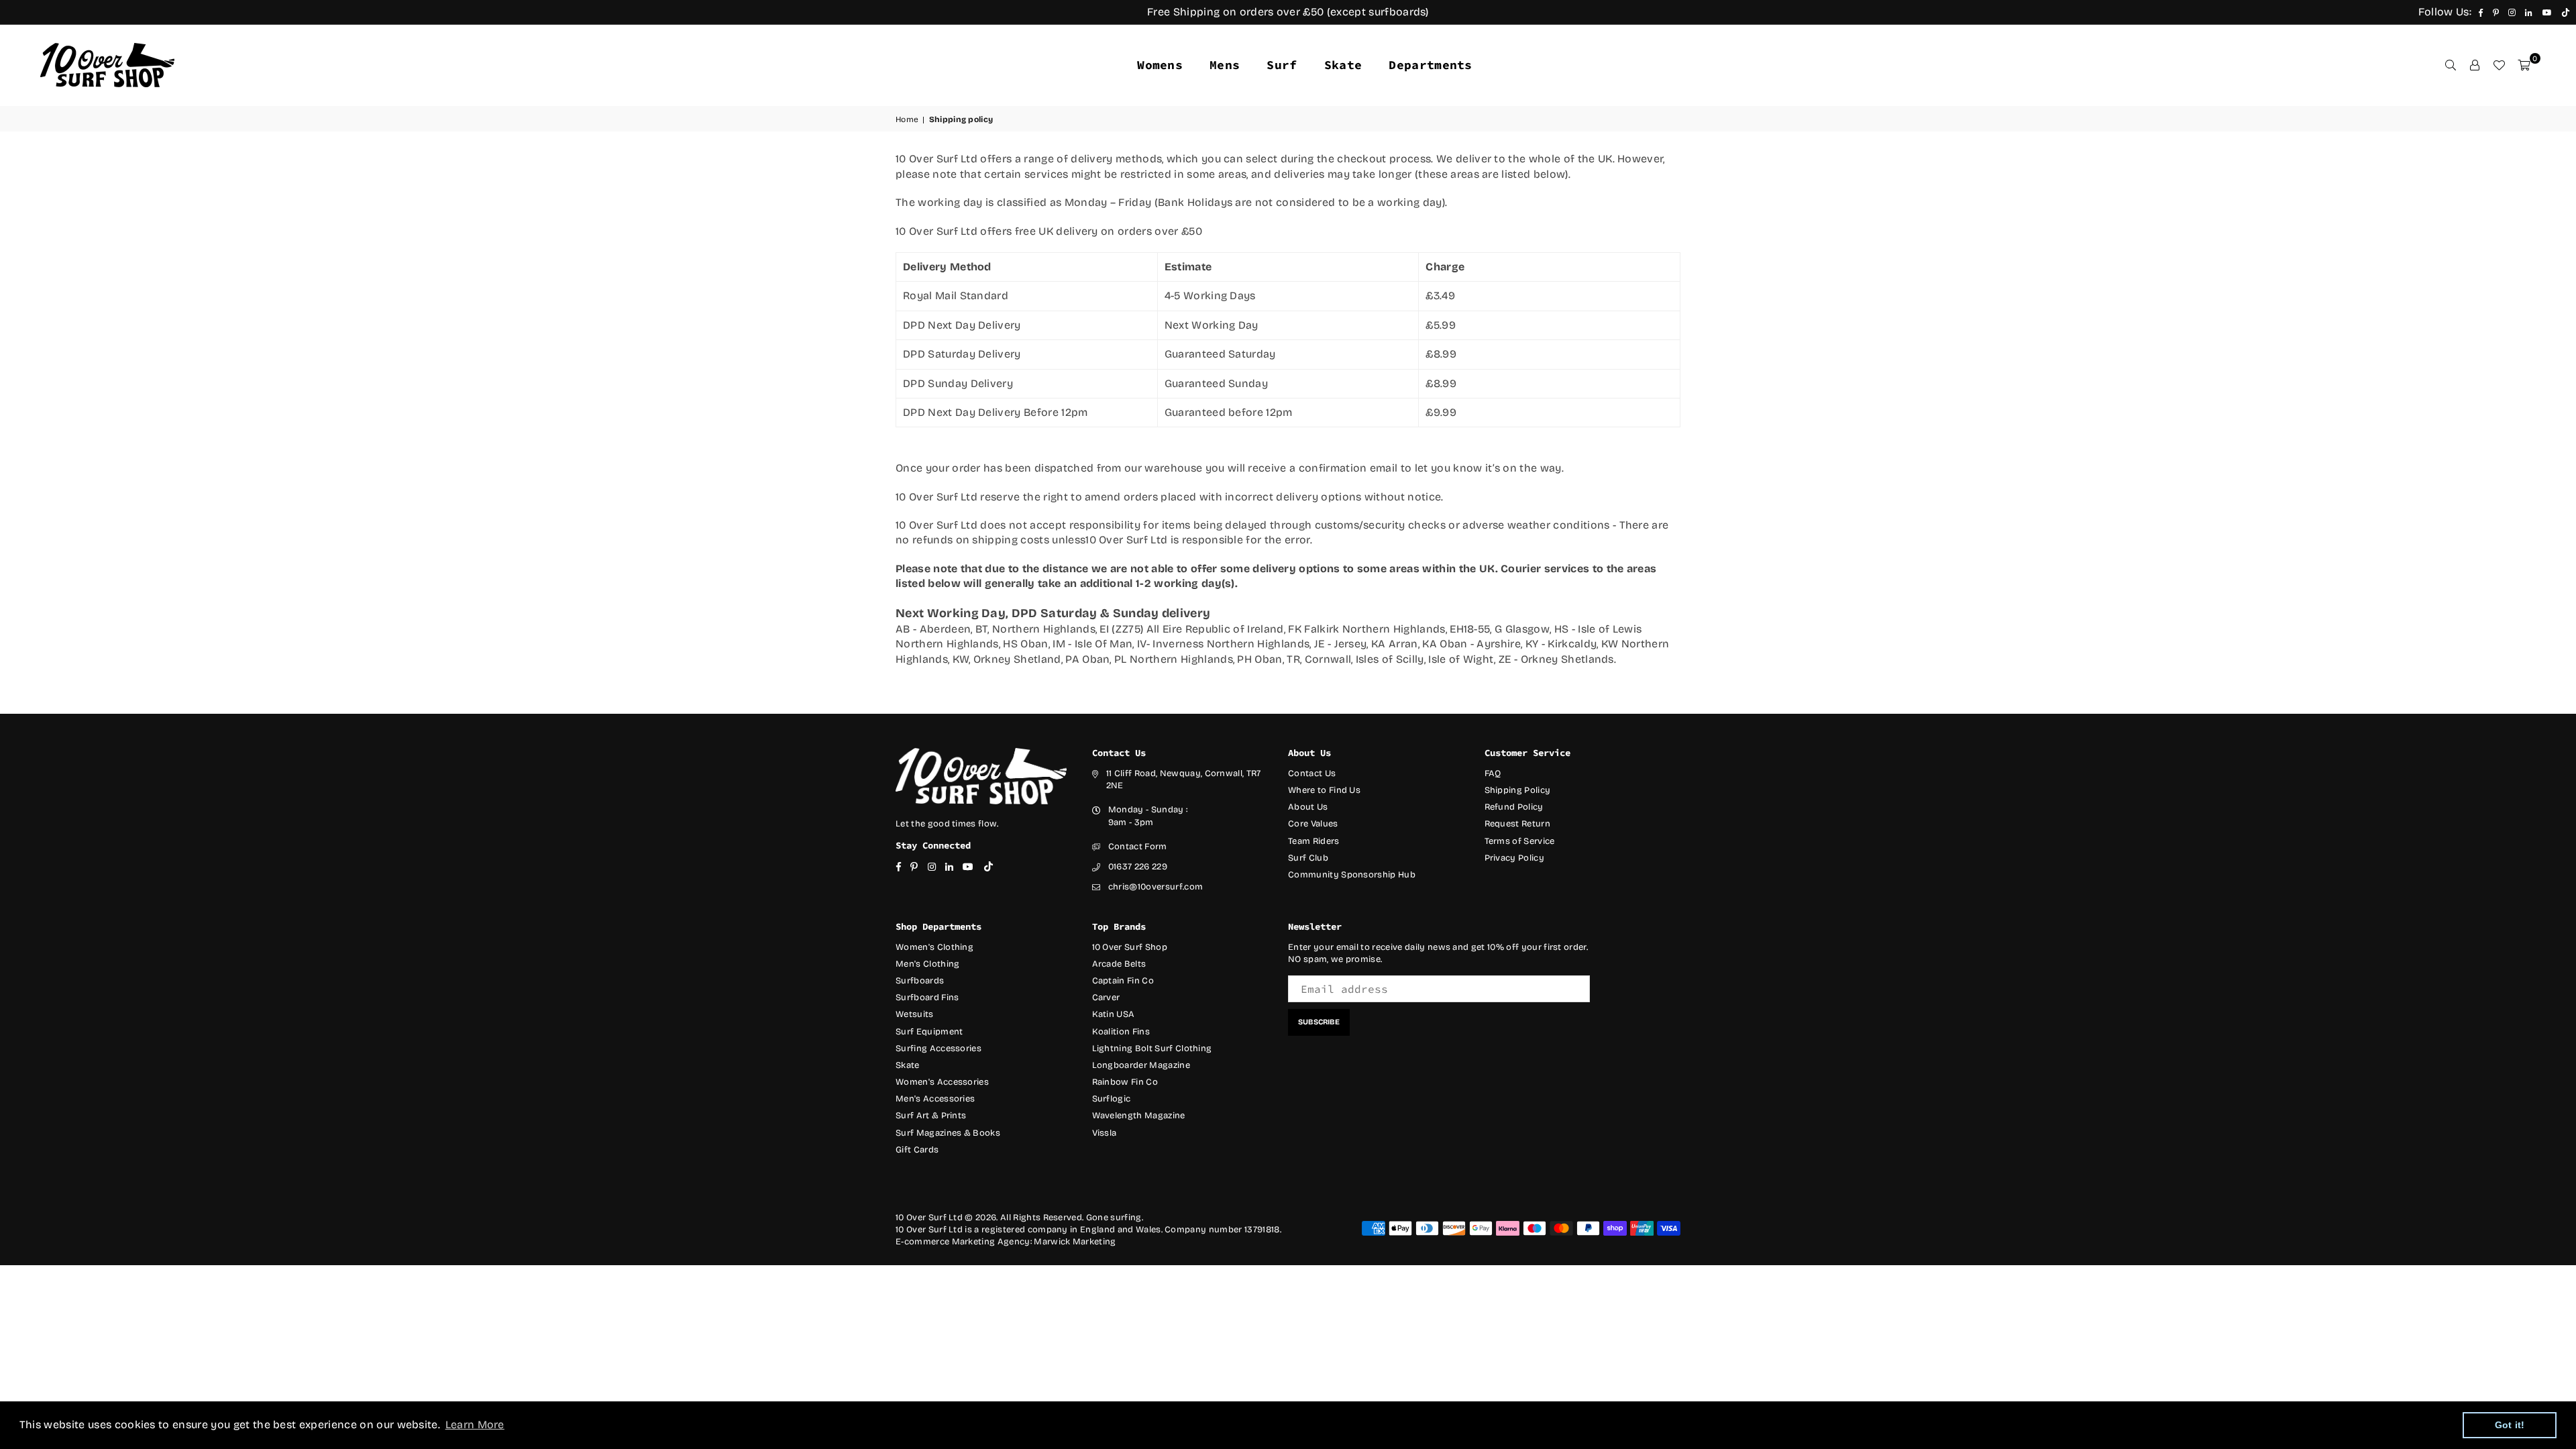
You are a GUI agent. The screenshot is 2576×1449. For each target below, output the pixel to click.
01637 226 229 (1138, 867)
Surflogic (1112, 1099)
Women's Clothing (934, 947)
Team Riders (1314, 841)
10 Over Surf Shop (1130, 947)
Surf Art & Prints (931, 1116)
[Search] (2451, 65)
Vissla (1105, 1133)
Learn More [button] (475, 1425)
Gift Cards (917, 1150)
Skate (1343, 65)
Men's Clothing (927, 964)
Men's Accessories (935, 1099)
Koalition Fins (1121, 1032)
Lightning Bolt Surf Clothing (1152, 1049)
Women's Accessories (942, 1082)
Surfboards (920, 981)
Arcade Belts (1119, 964)
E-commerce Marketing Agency (963, 1242)
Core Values (1313, 824)
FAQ (1493, 773)
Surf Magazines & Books (948, 1133)
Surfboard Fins (927, 998)
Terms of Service (1520, 841)
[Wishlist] (2499, 65)
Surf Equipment (929, 1032)
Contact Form (1138, 847)
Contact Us (1312, 773)
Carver (1106, 998)
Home (907, 119)
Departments (1431, 65)
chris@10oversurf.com (1156, 887)
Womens (1160, 65)
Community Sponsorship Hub (1352, 875)
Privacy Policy (1514, 858)
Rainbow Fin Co (1125, 1082)
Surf (1282, 65)
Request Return (1517, 824)
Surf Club (1308, 858)
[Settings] (2475, 65)
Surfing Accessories (938, 1049)
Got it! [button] (2510, 1425)
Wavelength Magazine (1139, 1116)
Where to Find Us (1324, 790)
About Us (1308, 807)
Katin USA (1114, 1014)
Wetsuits (915, 1014)
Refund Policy (1514, 807)
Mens (1225, 65)
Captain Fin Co (1123, 981)
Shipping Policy (1518, 790)
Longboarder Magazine (1141, 1065)
